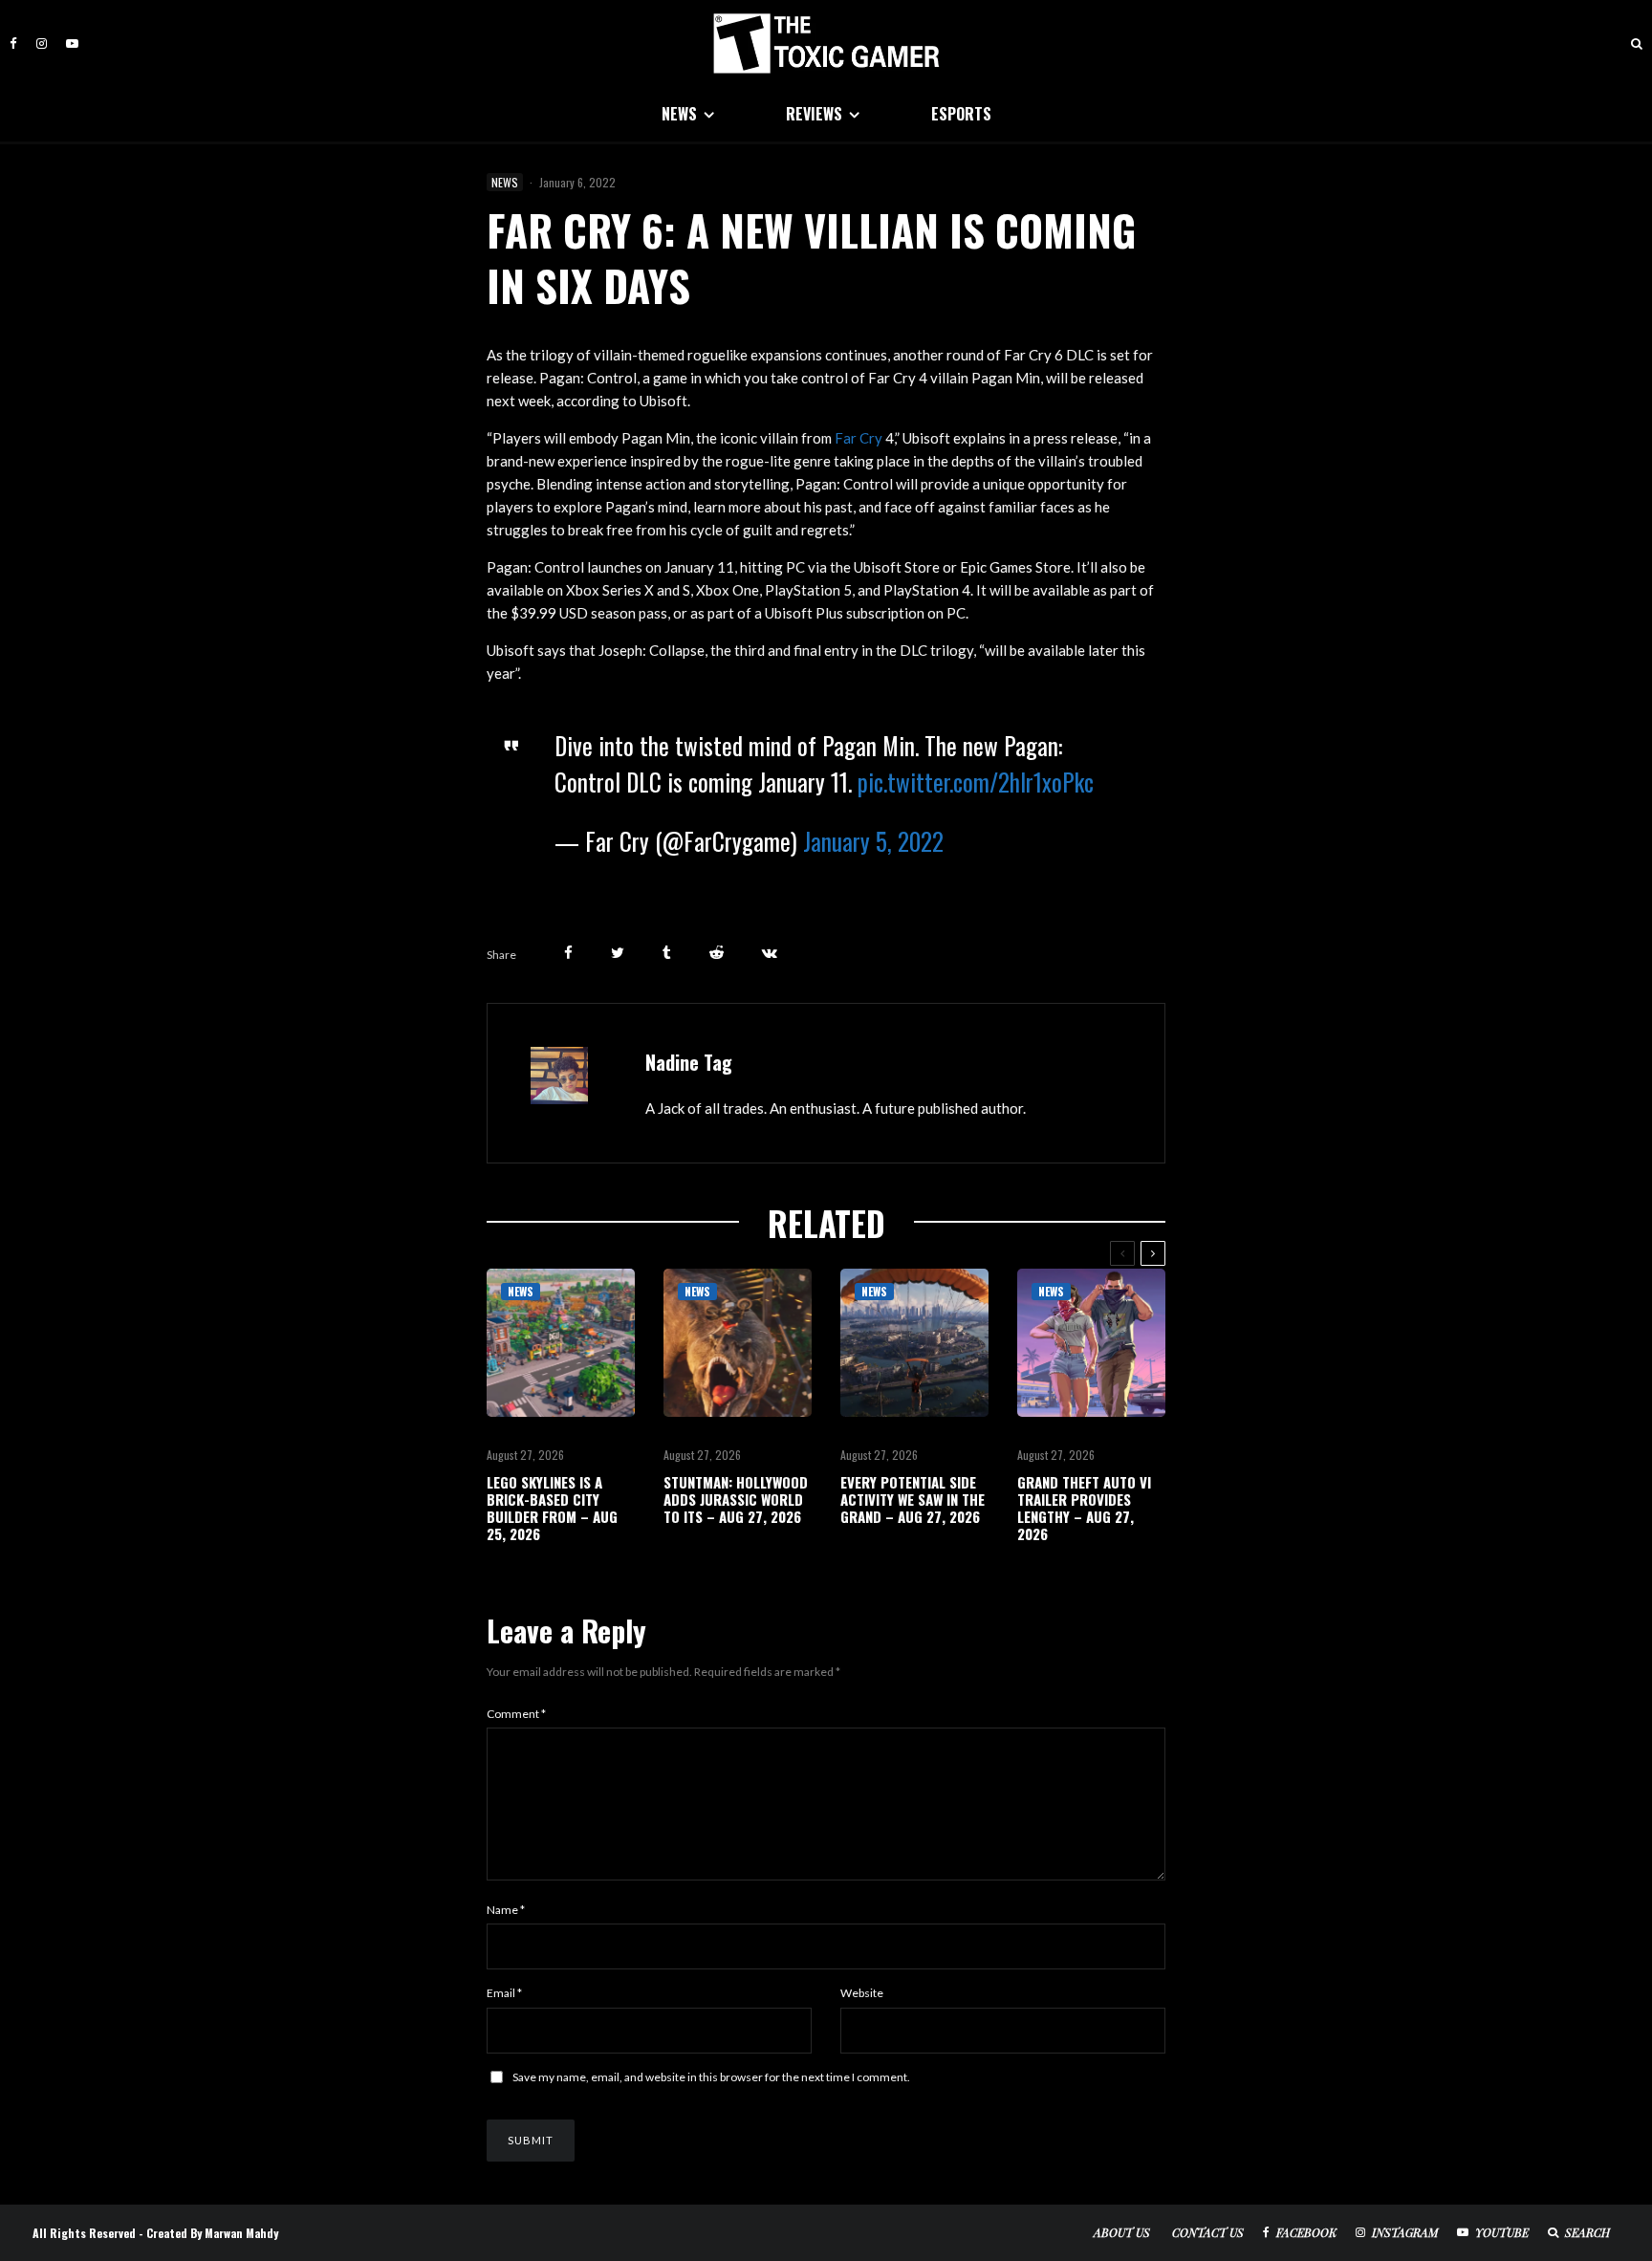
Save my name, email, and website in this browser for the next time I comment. (711, 2077)
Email (504, 1993)
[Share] (568, 953)
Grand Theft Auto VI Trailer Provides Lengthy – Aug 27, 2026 (1084, 1508)
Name (506, 1910)
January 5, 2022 (873, 841)
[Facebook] (13, 43)
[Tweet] (618, 953)
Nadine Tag (689, 1062)
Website (862, 1993)
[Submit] (717, 953)
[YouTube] (72, 43)
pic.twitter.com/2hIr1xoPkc (976, 782)
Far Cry (859, 438)
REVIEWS (814, 114)
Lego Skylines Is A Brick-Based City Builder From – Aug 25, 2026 (552, 1508)
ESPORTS (961, 114)
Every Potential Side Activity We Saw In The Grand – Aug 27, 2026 (913, 1499)
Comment (516, 1714)
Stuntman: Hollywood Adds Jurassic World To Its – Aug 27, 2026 (736, 1499)
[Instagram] (42, 43)
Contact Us (1208, 2232)
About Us (1122, 2232)
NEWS (679, 114)
